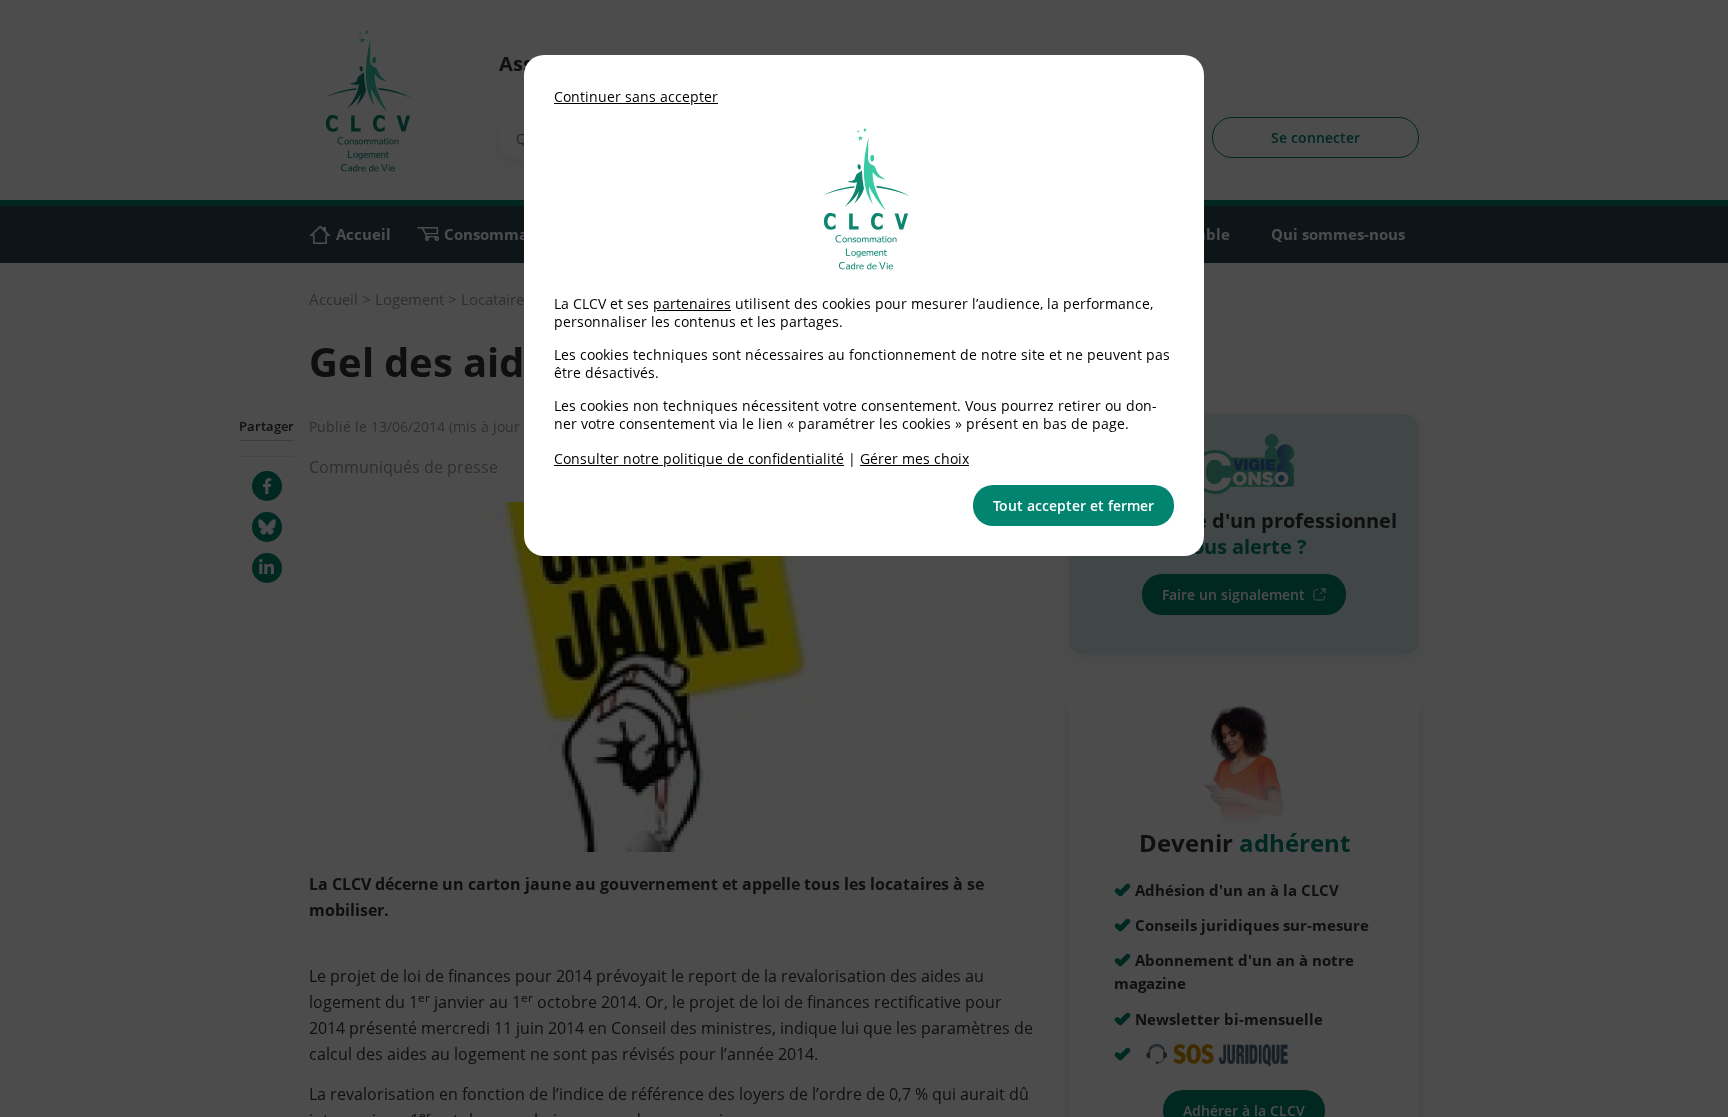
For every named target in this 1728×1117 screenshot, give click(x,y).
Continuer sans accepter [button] (636, 96)
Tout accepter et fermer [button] (1073, 505)
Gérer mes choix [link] (914, 458)
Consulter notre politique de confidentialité (699, 458)
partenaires (692, 303)
